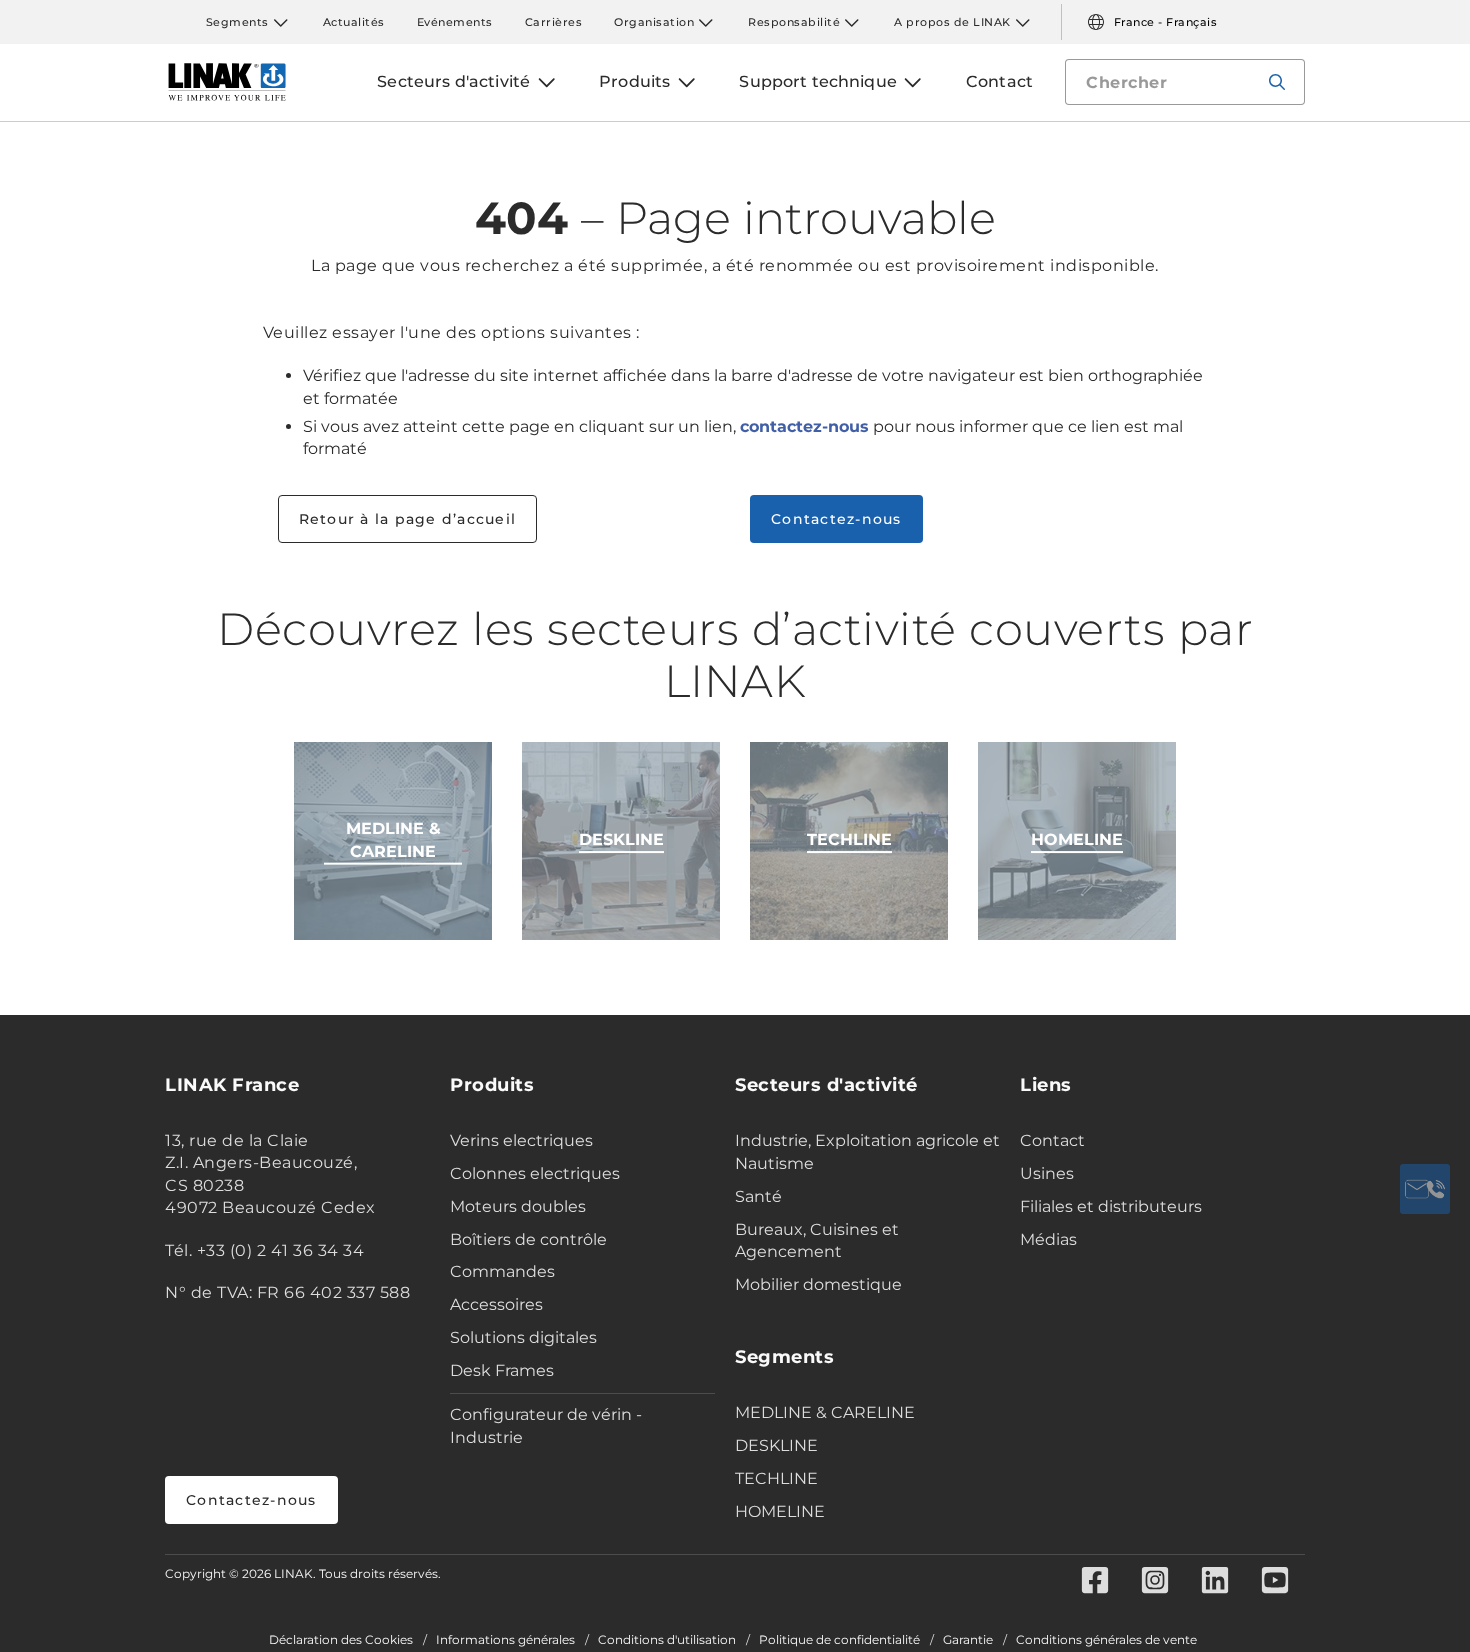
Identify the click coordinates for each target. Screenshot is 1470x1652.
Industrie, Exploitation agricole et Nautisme (867, 1152)
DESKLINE (776, 1445)
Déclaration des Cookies (341, 1640)
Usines (1047, 1173)
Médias (1048, 1239)
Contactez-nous (836, 519)
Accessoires (496, 1304)
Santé (758, 1196)
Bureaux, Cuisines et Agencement (817, 1241)
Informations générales (505, 1640)
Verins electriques (521, 1140)
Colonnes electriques (535, 1173)
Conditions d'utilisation (667, 1640)
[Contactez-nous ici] (1425, 1189)
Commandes (502, 1271)
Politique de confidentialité (839, 1640)
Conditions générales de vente (1106, 1640)
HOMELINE (780, 1511)
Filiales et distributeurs (1111, 1206)
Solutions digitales (523, 1337)
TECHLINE (776, 1478)
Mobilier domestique (818, 1284)
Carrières (554, 22)
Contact (1052, 1140)
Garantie (968, 1640)
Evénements (455, 22)
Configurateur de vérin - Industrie (546, 1426)
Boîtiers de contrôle (528, 1239)
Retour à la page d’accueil (408, 519)
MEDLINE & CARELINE (825, 1412)
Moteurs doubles (518, 1206)
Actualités (354, 22)
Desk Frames (502, 1370)
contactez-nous (804, 426)
